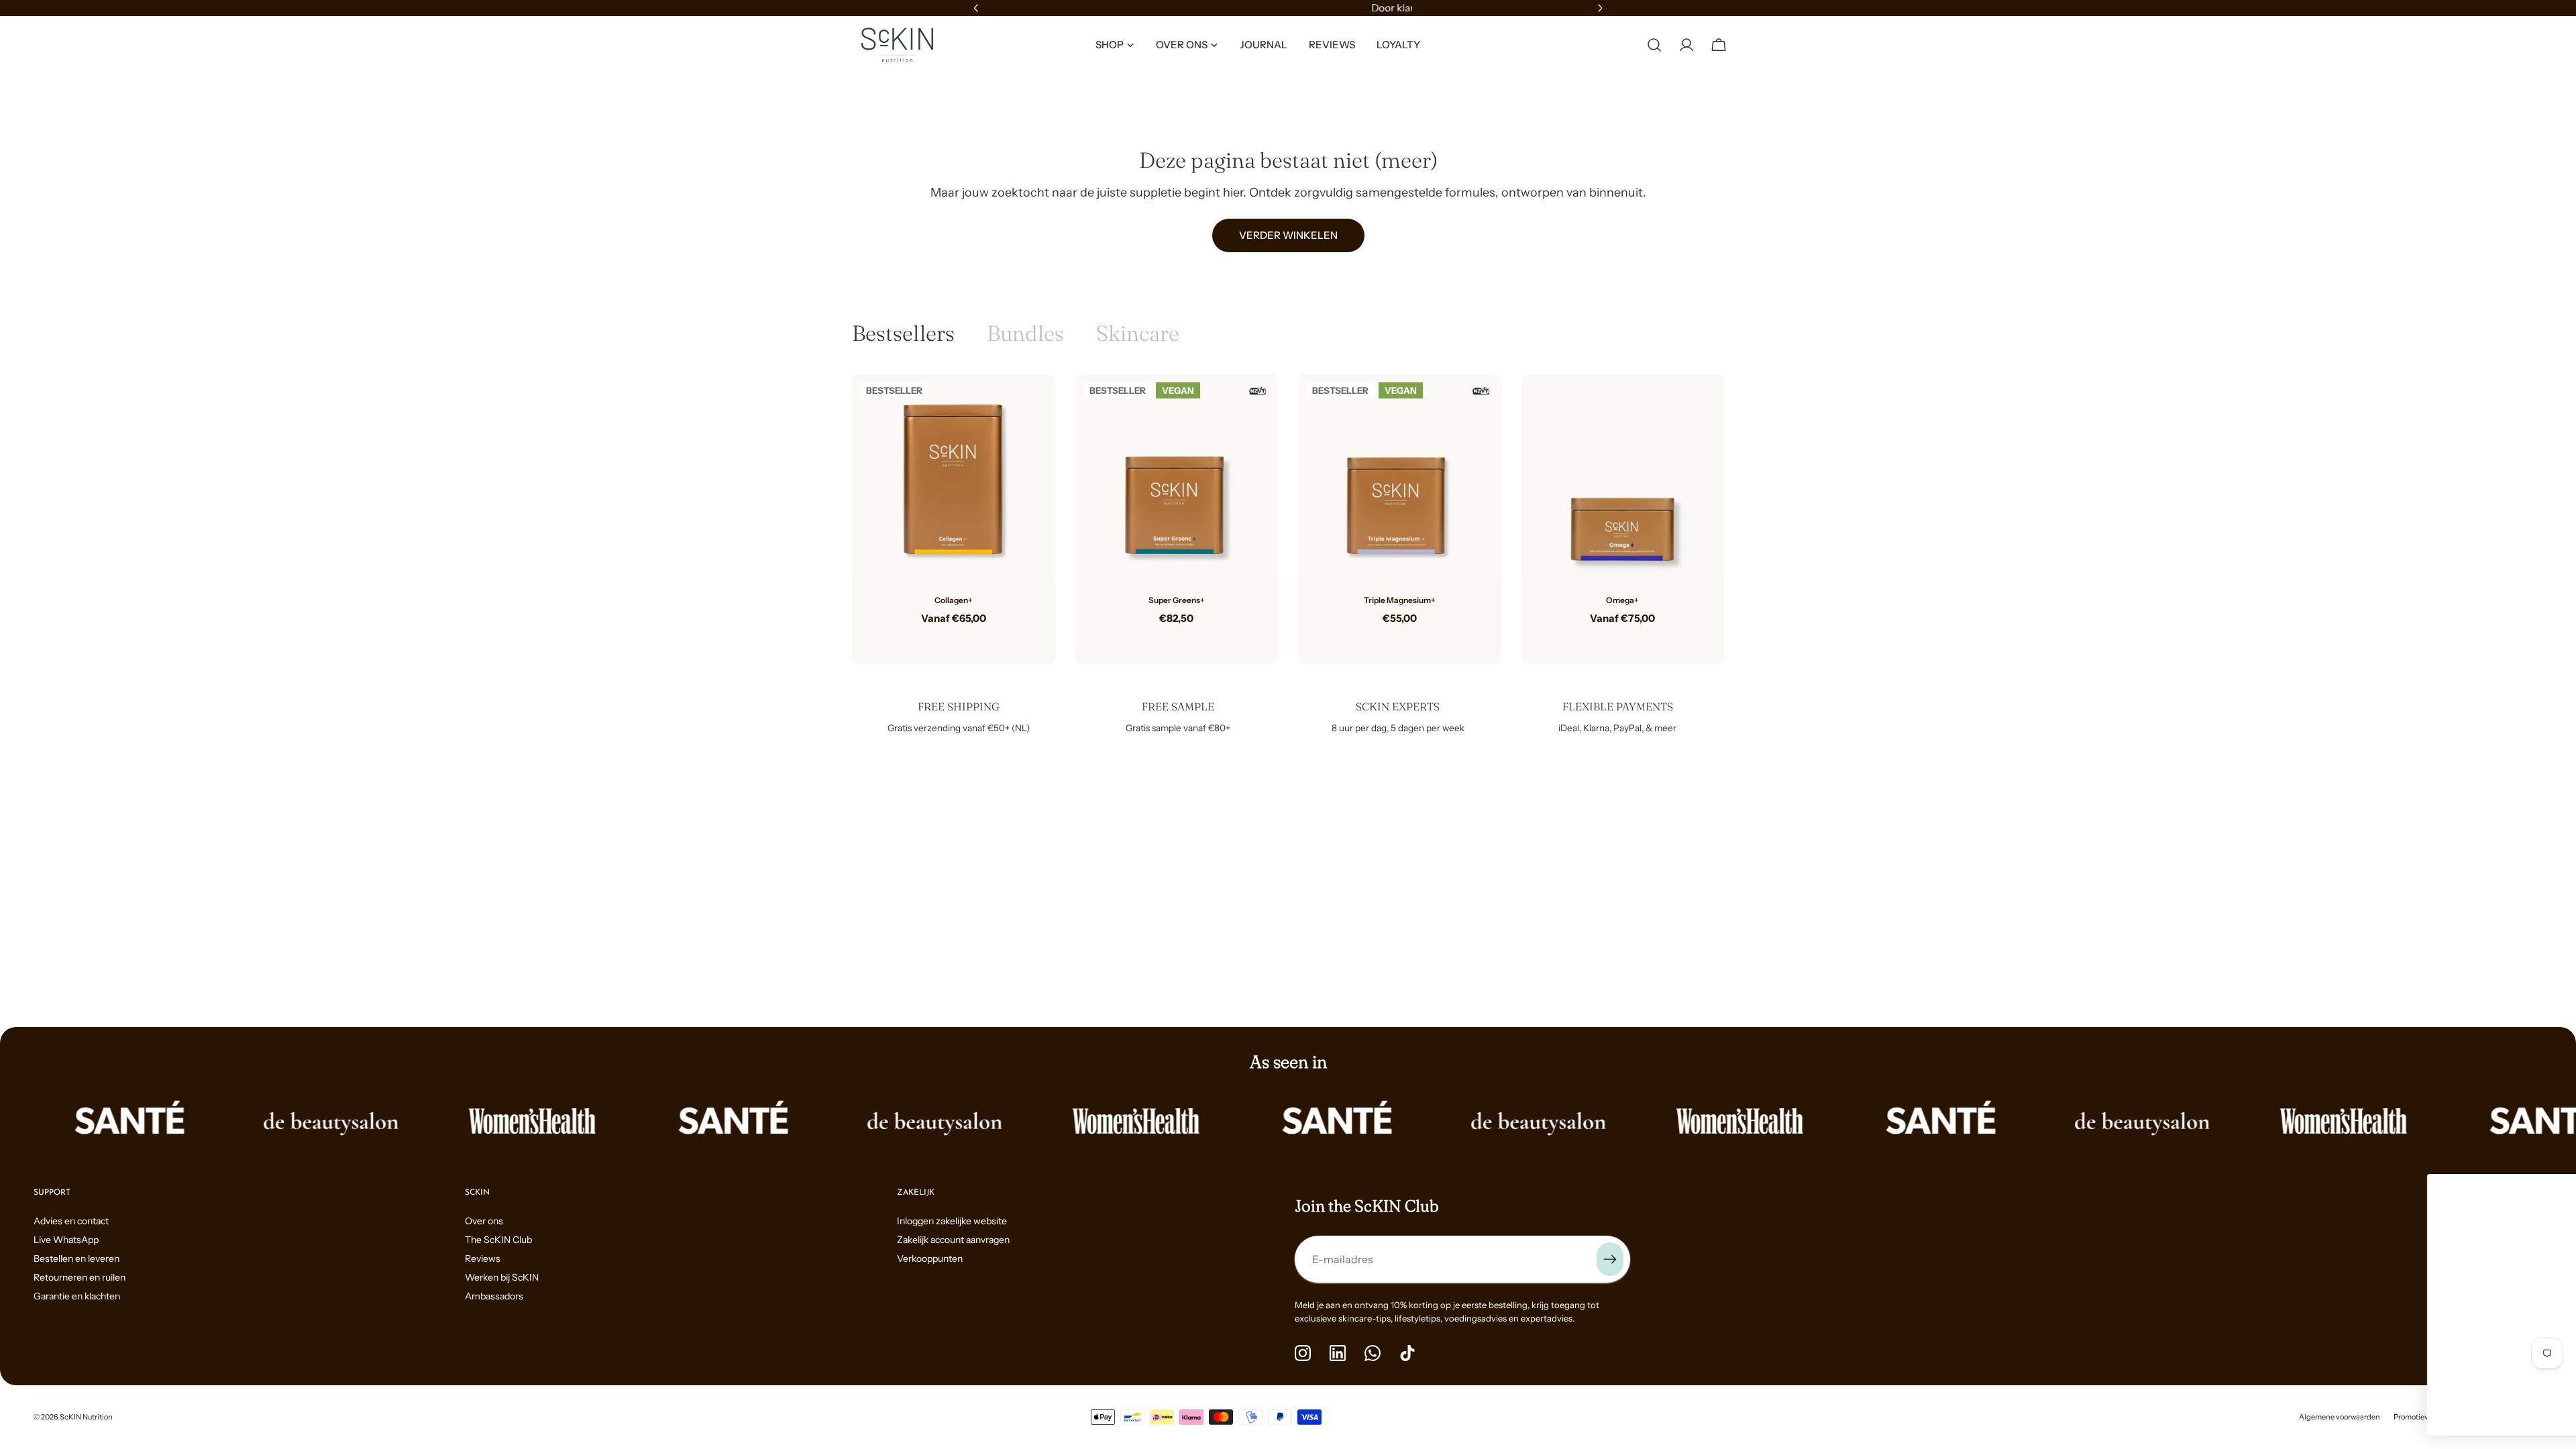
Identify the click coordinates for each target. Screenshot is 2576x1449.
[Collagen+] (954, 476)
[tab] (903, 333)
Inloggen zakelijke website (952, 1221)
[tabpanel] (1288, 519)
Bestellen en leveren (76, 1258)
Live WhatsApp (66, 1240)
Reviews (483, 1258)
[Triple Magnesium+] (1400, 476)
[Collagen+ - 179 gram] (964, 640)
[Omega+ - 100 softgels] (1612, 640)
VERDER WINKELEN (1288, 235)
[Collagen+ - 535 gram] (943, 640)
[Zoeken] (1654, 45)
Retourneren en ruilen (79, 1277)
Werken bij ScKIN (502, 1277)
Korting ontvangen (2412, 1367)
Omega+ (1622, 600)
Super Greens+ (1177, 600)
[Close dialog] (2545, 1191)
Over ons (484, 1221)
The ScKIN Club (498, 1240)
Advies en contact (71, 1221)
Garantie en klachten (77, 1296)
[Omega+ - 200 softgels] (1633, 640)
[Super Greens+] (1177, 476)
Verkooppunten (930, 1258)
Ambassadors (494, 1296)
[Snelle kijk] (1035, 405)
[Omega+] (1623, 476)
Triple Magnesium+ (1400, 600)
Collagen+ (954, 600)
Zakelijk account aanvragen (953, 1240)
